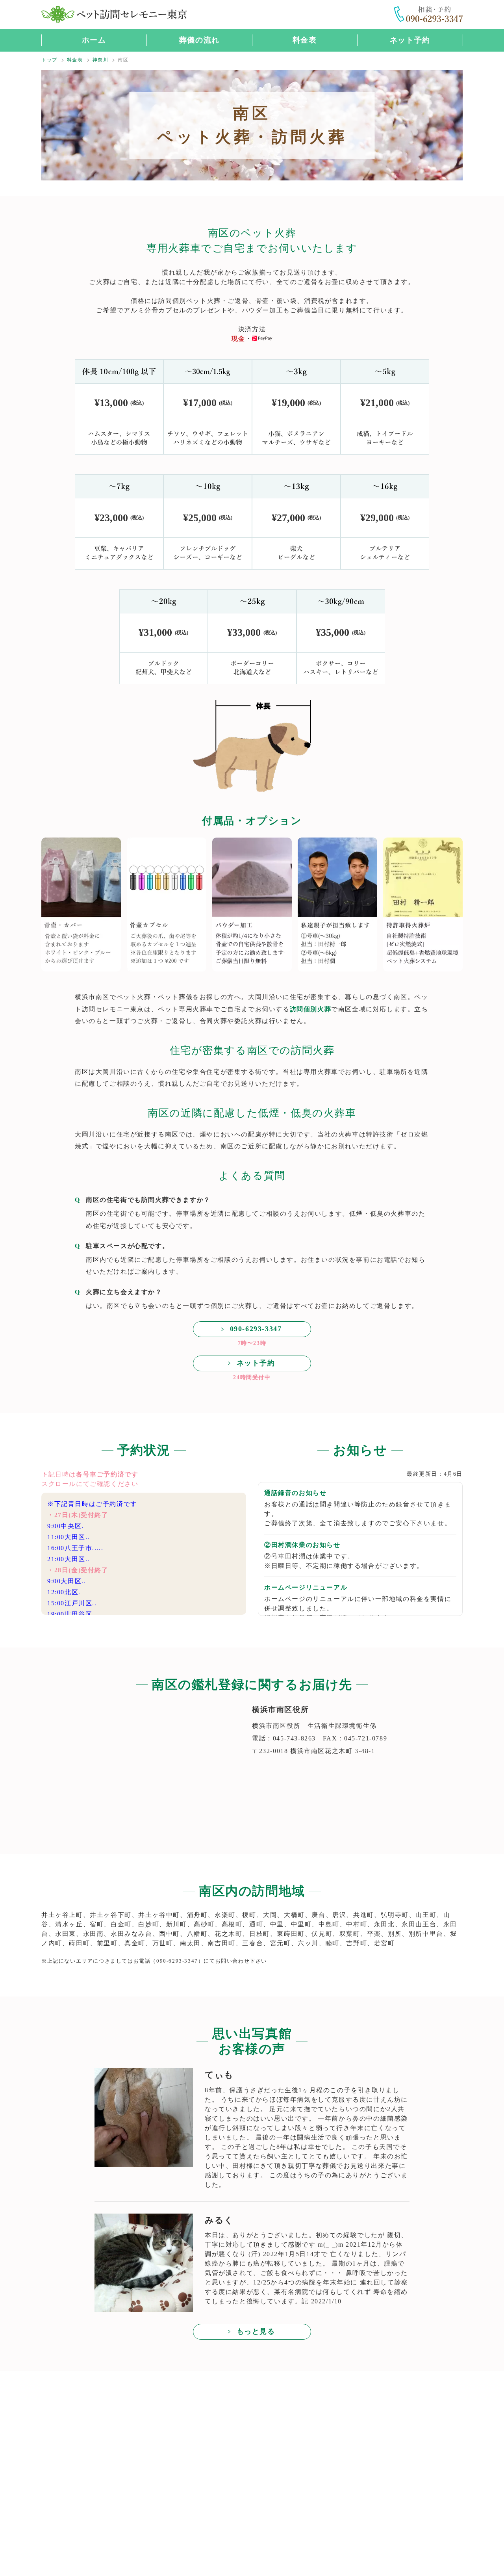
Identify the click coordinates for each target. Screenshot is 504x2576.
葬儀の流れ (199, 40)
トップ (49, 60)
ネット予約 (410, 40)
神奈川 (101, 60)
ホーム (94, 40)
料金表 (305, 40)
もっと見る (256, 2331)
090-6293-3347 (256, 1329)
